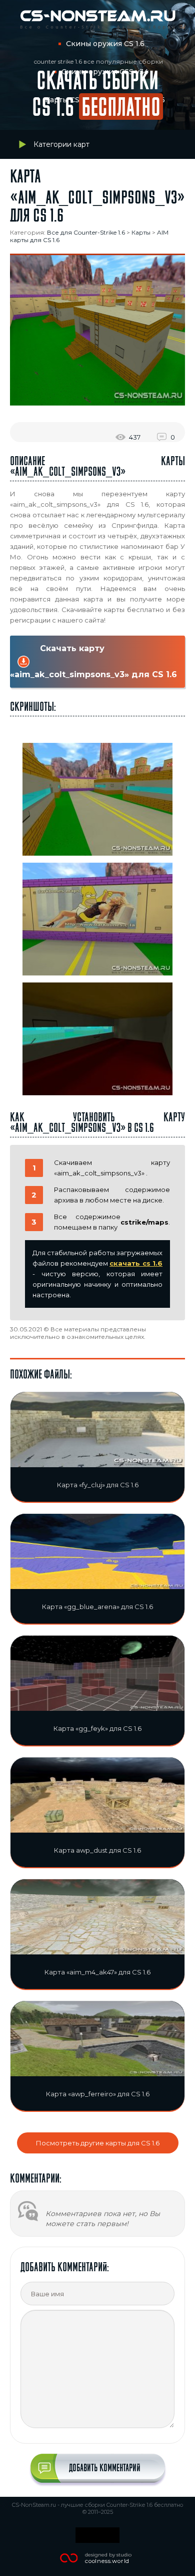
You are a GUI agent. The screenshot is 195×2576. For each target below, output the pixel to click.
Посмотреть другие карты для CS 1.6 (98, 2143)
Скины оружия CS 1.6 (105, 44)
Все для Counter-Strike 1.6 (86, 232)
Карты (141, 232)
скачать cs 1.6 (136, 1263)
